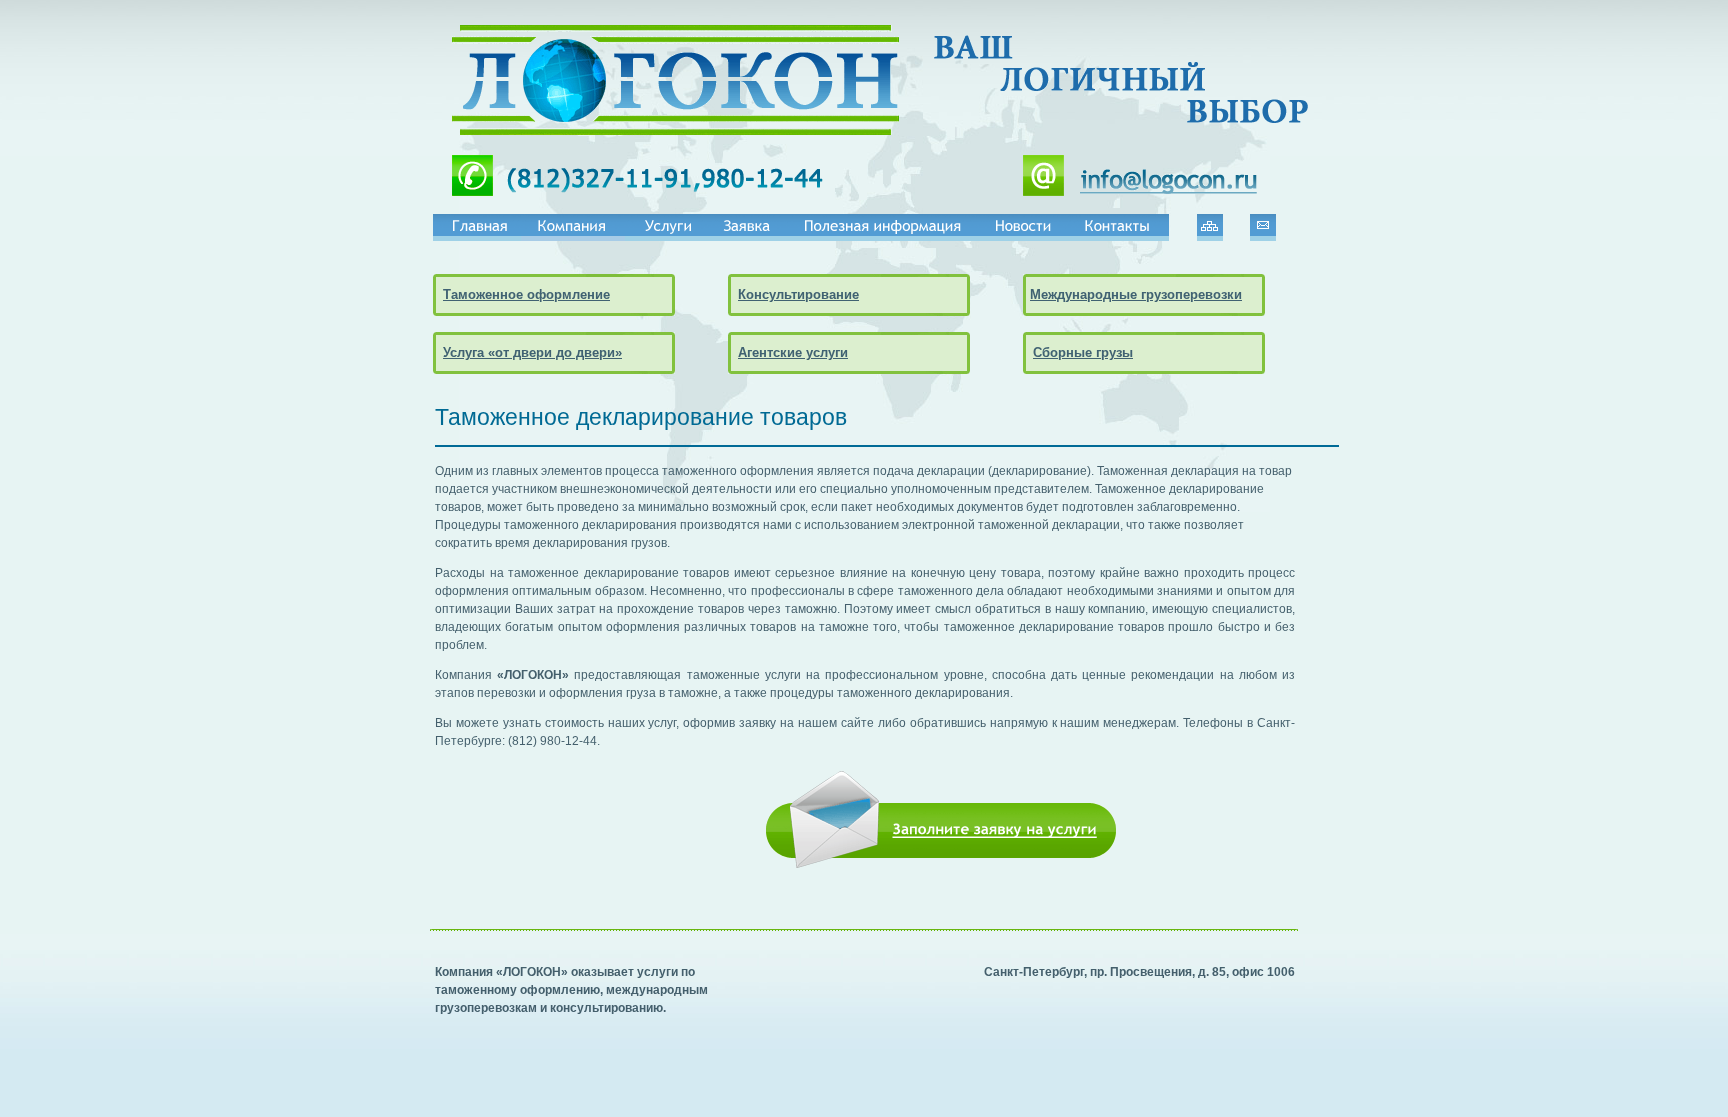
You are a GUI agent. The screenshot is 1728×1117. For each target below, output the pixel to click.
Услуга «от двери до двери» (532, 352)
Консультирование (798, 294)
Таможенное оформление (526, 294)
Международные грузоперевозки (1136, 294)
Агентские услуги (793, 352)
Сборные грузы (1083, 352)
